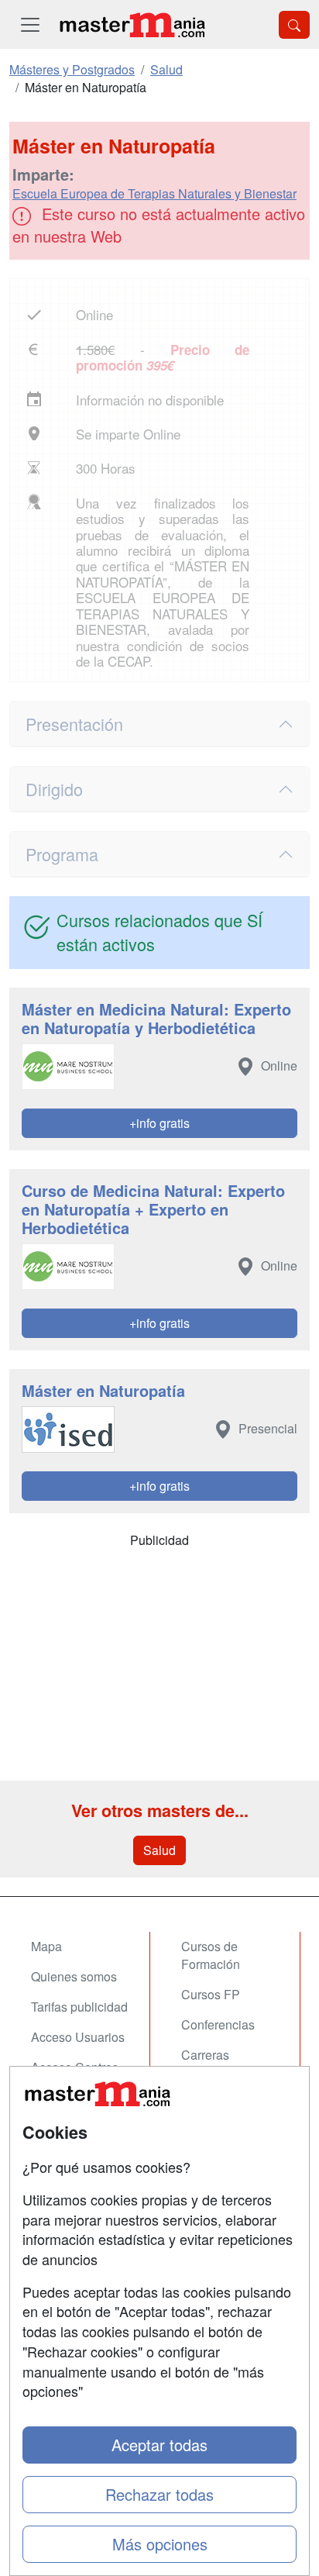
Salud (159, 1850)
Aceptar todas (159, 2445)
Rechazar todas (159, 2494)
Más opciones (160, 2544)
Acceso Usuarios (78, 2037)
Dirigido (54, 789)
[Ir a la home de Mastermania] (132, 24)
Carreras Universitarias (219, 2064)
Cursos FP (211, 1994)
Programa (62, 854)
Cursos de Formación (211, 1955)
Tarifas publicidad (79, 2007)
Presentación (74, 724)
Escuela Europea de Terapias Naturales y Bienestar (154, 193)
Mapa (46, 1946)
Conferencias (218, 2024)
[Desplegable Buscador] (294, 25)
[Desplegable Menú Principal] (30, 24)
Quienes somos (74, 1976)
